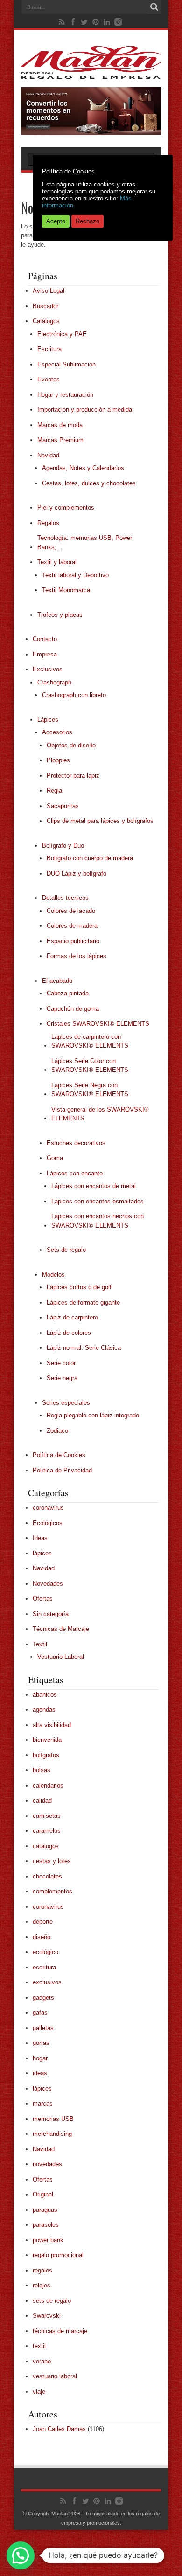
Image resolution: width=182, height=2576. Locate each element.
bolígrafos (46, 1755)
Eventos (49, 379)
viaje (39, 2392)
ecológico (45, 1952)
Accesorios (57, 732)
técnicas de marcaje (60, 2331)
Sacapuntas (63, 806)
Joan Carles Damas (59, 2429)
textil (39, 2346)
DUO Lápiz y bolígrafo (77, 874)
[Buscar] (154, 7)
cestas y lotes (52, 1861)
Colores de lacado (71, 911)
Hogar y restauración (65, 395)
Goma (55, 1158)
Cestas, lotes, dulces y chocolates (89, 483)
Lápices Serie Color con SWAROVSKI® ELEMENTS (90, 1066)
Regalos (48, 523)
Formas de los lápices (77, 956)
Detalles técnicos (65, 898)
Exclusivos (48, 669)
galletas (43, 2028)
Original (43, 2194)
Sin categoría (51, 1614)
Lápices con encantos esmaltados (98, 1201)
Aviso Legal (49, 291)
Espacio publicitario (73, 941)
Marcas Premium (60, 440)
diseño (42, 1937)
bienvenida (47, 1740)
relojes (42, 2285)
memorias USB (53, 2119)
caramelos (47, 1831)
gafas (40, 2013)
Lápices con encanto (75, 1173)
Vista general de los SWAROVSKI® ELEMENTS (100, 1114)
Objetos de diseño (71, 745)
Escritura (49, 349)
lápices (42, 1553)
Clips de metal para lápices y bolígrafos (100, 821)
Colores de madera (72, 926)
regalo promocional (58, 2255)
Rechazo (87, 221)
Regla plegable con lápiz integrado (93, 1415)
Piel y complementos (66, 508)
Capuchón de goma (73, 1009)
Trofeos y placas (60, 615)
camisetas (47, 1816)
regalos (42, 2270)
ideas (40, 2073)
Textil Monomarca (66, 590)
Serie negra (62, 1378)
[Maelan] (91, 72)
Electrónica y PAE (62, 334)
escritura (44, 1967)
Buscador (45, 306)
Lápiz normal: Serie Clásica (84, 1348)
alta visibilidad (52, 1725)
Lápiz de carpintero (72, 1317)
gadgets (43, 1998)
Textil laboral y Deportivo (75, 575)
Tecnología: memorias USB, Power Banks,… (85, 542)
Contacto (45, 639)
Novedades (48, 1584)
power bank (48, 2240)
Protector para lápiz (73, 776)
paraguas (45, 2210)
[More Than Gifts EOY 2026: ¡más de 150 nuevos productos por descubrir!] (91, 133)
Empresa (45, 654)
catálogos (46, 1846)
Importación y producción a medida (85, 410)
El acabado (57, 981)
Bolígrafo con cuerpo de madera (90, 858)
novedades (47, 2164)
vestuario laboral (55, 2376)
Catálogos (46, 321)
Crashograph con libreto (74, 695)
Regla (54, 791)
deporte (43, 1922)
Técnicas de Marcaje (61, 1629)
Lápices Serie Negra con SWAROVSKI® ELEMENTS (90, 1090)
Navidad (48, 455)
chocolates (47, 1876)
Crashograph (54, 682)
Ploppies (58, 760)
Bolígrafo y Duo (63, 846)
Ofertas (43, 1599)
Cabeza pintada (68, 993)
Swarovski (47, 2316)
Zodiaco (57, 1431)
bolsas (42, 1770)
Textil (40, 1644)
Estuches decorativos (76, 1143)
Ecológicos (48, 1523)
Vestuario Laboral (61, 1657)
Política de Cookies (59, 1455)
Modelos (53, 1274)
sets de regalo (52, 2301)
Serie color (61, 1363)
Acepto (56, 221)
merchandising (52, 2134)
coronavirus (48, 1508)
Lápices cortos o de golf (79, 1287)
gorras (41, 2043)
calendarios (48, 1785)
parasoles (46, 2225)
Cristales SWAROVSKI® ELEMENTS (98, 1024)
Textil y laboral (57, 562)
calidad (42, 1800)
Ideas (40, 1538)
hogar (40, 2058)
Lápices (48, 720)
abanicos (45, 1695)
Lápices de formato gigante (83, 1302)
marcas (43, 2103)
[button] (21, 2555)
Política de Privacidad (62, 1470)
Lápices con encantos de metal (94, 1186)
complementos (52, 1891)
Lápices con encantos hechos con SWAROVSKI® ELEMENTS (98, 1221)
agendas (44, 1709)
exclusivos (47, 1982)
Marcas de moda (60, 425)
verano (42, 2361)
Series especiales (66, 1403)
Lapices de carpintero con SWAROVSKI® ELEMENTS (90, 1041)
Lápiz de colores (69, 1333)
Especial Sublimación (66, 364)
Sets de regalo (66, 1250)
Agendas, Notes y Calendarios (83, 468)
